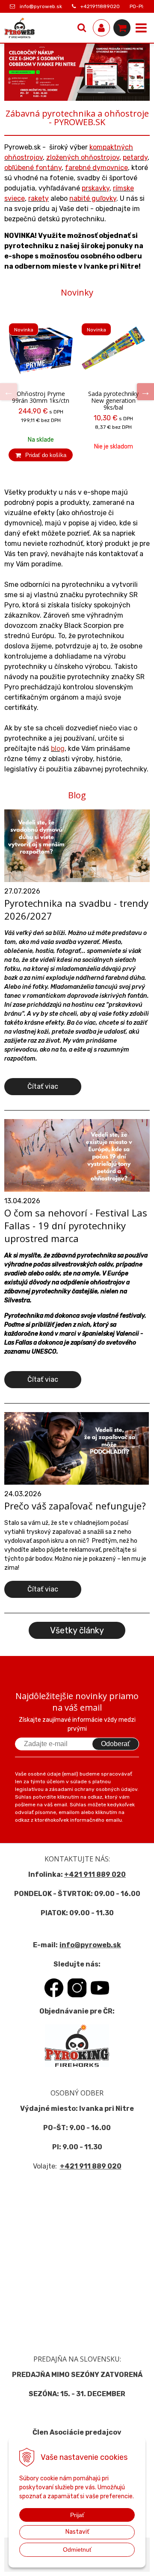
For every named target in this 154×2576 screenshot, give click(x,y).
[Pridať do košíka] (41, 455)
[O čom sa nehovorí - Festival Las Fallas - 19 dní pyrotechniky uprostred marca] (77, 1155)
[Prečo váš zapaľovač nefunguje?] (77, 1448)
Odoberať (115, 1744)
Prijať (77, 2515)
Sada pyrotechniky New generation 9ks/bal (113, 401)
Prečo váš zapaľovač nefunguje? (75, 1506)
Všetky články (77, 1630)
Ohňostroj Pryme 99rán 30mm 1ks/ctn (41, 397)
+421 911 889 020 (95, 1874)
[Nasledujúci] (145, 392)
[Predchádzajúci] (9, 392)
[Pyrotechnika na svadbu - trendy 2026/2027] (77, 845)
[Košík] (122, 28)
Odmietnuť (77, 2550)
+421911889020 (100, 6)
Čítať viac (43, 1086)
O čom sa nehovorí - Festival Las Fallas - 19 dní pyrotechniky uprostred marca (76, 1225)
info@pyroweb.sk (41, 6)
